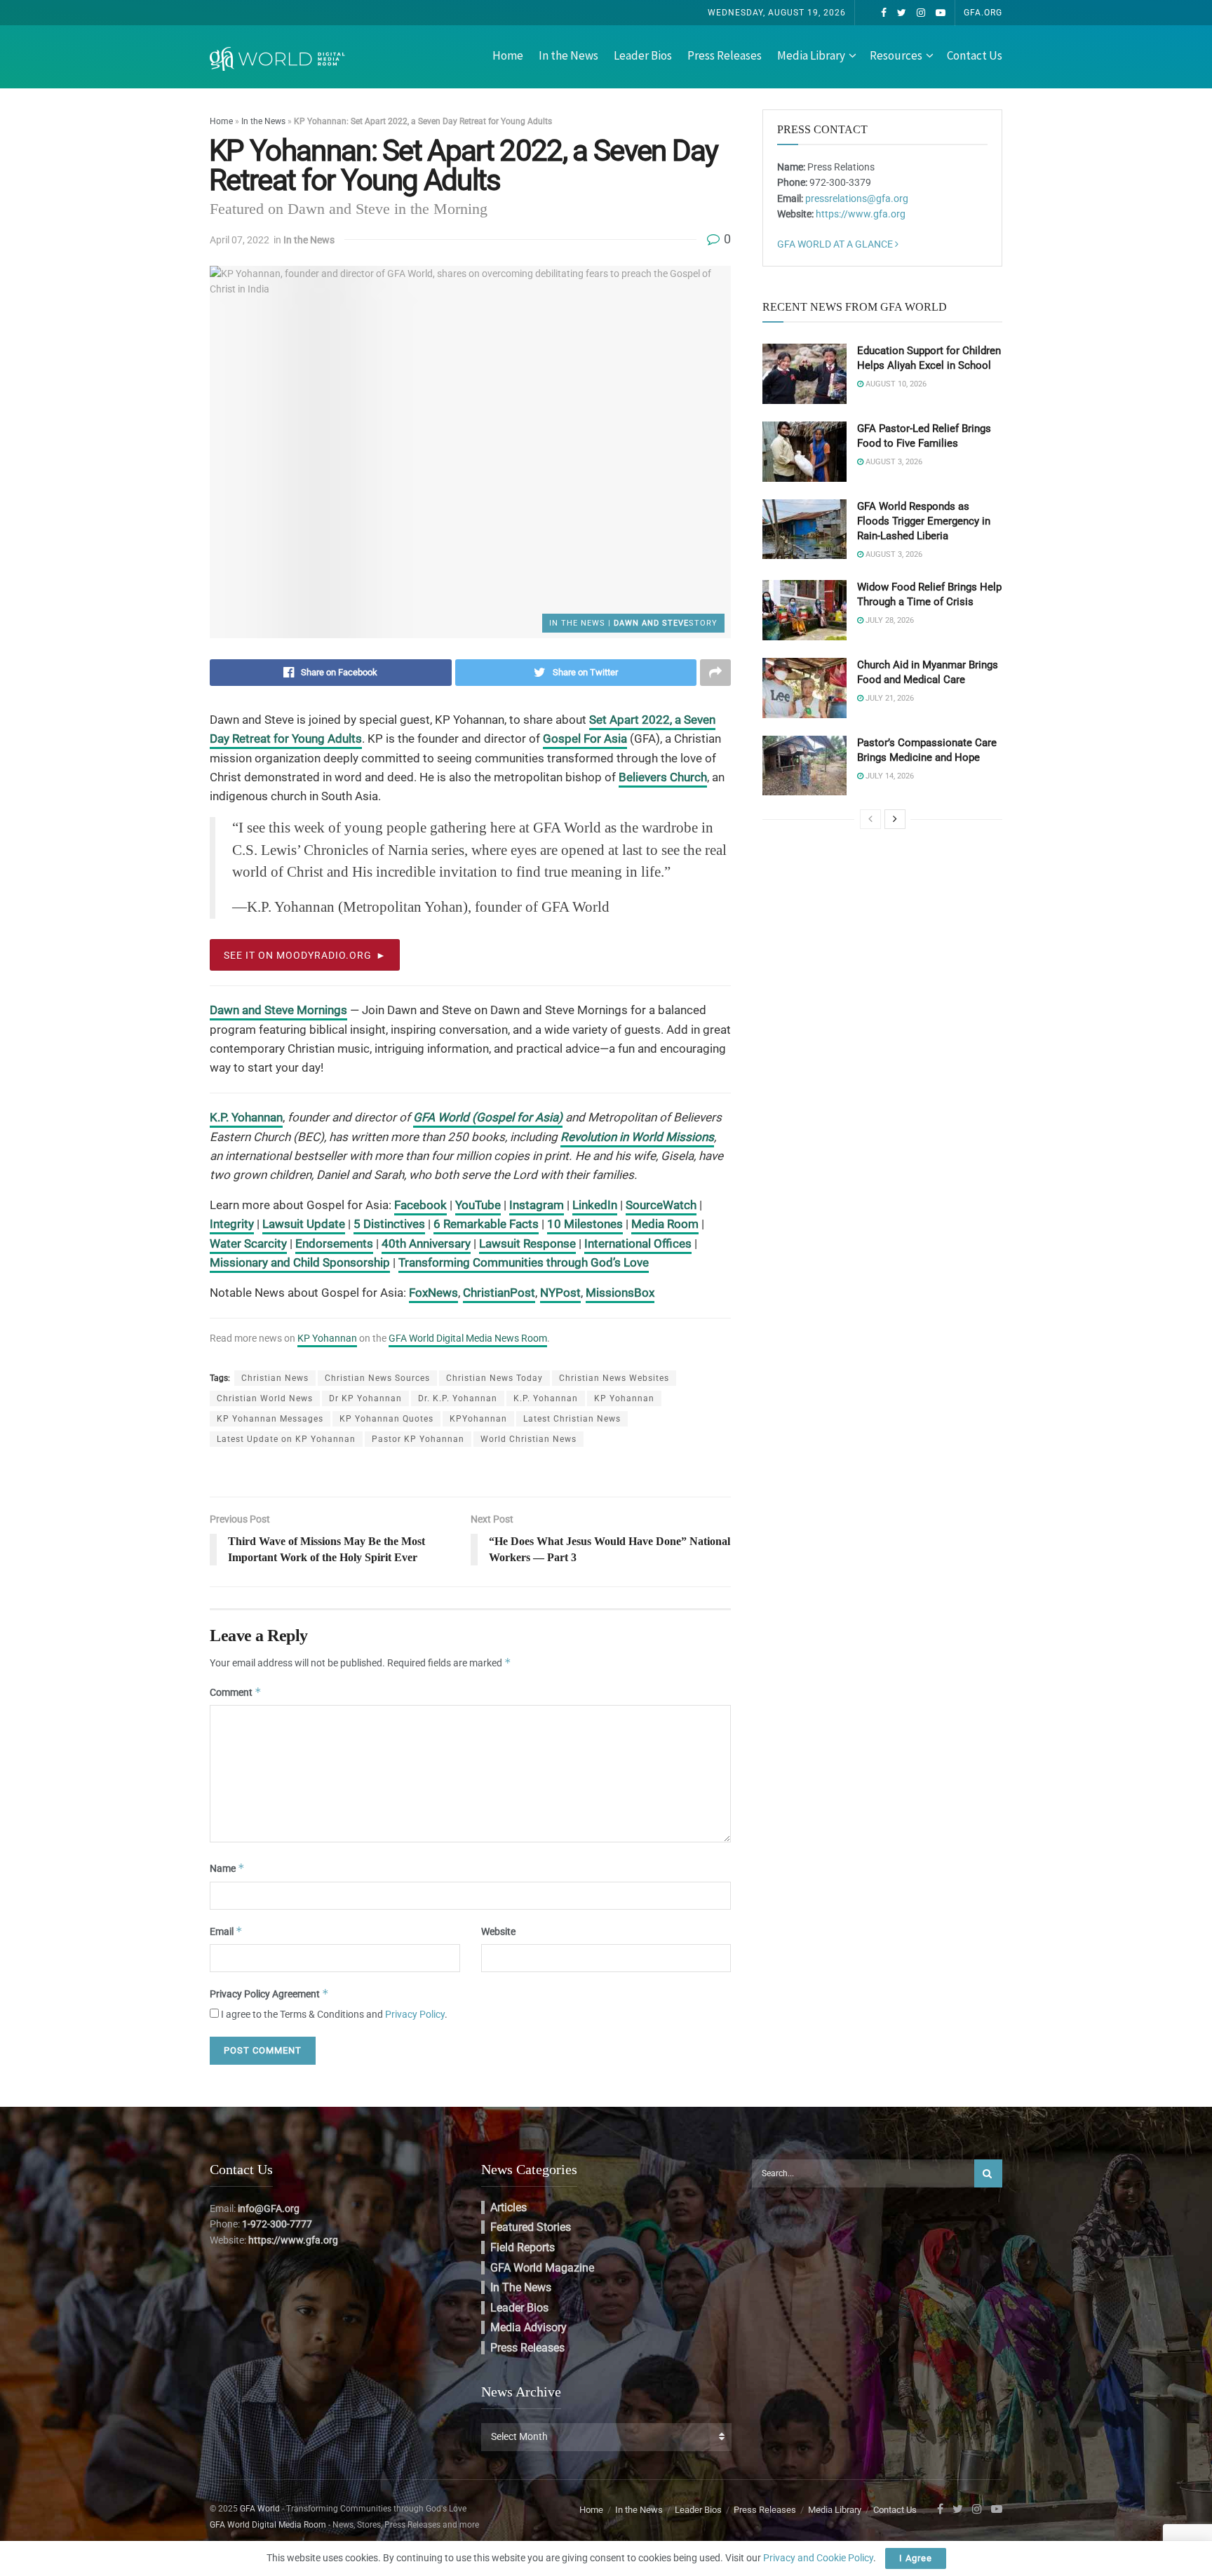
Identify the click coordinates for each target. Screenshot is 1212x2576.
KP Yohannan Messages (270, 1419)
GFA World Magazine (542, 2268)
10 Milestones (585, 1224)
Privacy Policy (415, 2014)
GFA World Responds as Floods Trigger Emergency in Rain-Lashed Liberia (924, 521)
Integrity (232, 1224)
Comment (236, 1692)
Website (498, 1931)
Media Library (811, 55)
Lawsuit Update (304, 1224)
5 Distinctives (389, 1224)
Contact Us (975, 55)
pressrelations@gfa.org (857, 198)
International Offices (638, 1243)
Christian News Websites (614, 1378)
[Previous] (870, 819)
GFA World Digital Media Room (268, 2525)
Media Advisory (528, 2327)
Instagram (537, 1205)
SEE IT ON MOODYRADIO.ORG (298, 955)
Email (226, 1931)
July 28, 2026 (889, 620)
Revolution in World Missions (637, 1137)
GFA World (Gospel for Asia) (488, 1117)
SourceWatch (661, 1205)
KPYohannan (478, 1419)
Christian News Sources (377, 1378)
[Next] (895, 819)
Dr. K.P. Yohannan (458, 1398)
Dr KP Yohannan (365, 1398)
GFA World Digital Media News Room (468, 1338)
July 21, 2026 (889, 698)
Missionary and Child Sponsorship (300, 1262)
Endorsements (334, 1243)
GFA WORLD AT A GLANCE (836, 244)
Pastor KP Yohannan (418, 1439)
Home (508, 55)
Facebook (420, 1205)
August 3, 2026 (893, 462)
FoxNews (433, 1293)
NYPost (560, 1293)
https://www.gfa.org (861, 214)
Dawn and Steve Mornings (278, 1010)
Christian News (275, 1378)
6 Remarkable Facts (486, 1224)
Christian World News (265, 1398)
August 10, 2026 (895, 384)
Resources (896, 55)
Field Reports (523, 2247)
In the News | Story (633, 623)
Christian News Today (494, 1378)
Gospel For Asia (585, 739)
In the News (568, 55)
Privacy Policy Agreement (269, 1994)
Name (227, 1868)
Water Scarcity (248, 1243)
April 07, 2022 (240, 240)
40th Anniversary (426, 1243)
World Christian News (528, 1439)
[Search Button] (988, 2173)
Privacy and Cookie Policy (818, 2558)
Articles (509, 2207)
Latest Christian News (572, 1419)
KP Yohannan (327, 1338)
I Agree (916, 2558)
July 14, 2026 (889, 776)
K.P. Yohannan (246, 1117)
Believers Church (663, 777)
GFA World (260, 2509)
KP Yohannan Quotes (386, 1419)
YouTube (478, 1205)
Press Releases (725, 55)
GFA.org (983, 13)
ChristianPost (499, 1293)
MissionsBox (620, 1293)
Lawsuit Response (527, 1243)
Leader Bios (643, 55)
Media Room (665, 1224)
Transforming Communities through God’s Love (524, 1262)
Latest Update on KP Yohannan (286, 1439)
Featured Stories (531, 2227)
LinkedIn (595, 1205)
